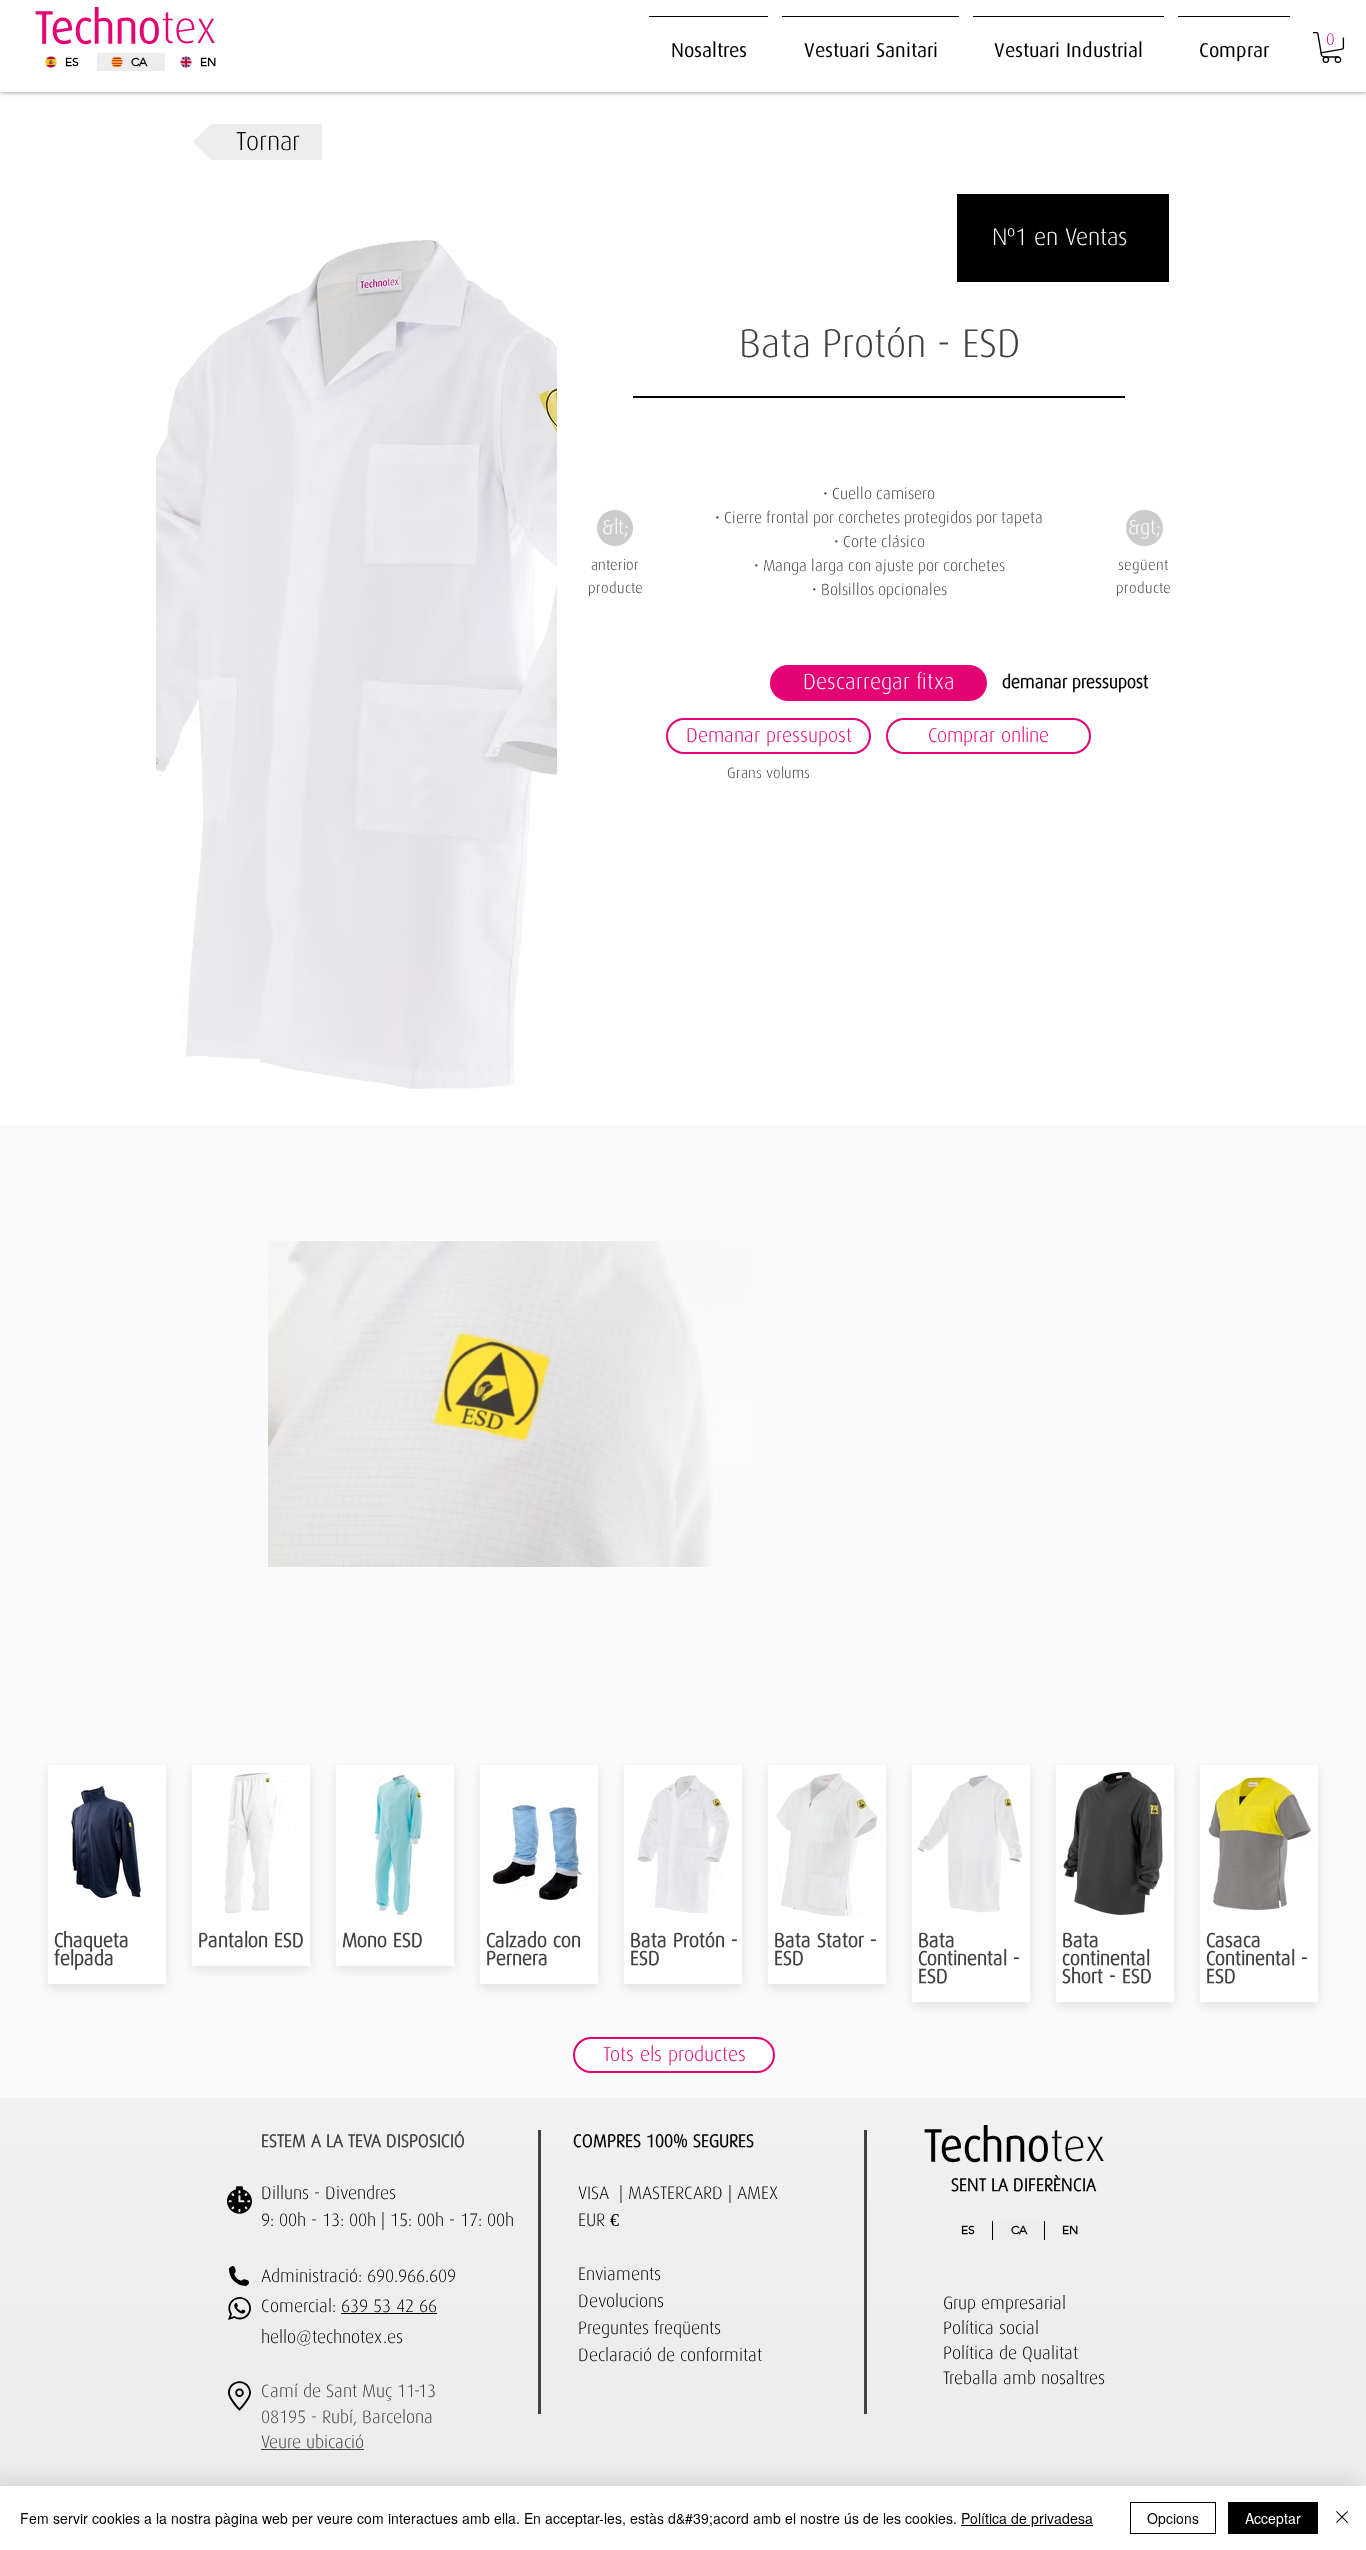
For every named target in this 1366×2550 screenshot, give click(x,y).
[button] (1068, 41)
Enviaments (619, 2275)
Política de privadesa (1027, 2518)
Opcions (1173, 2518)
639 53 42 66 (389, 2307)
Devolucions (621, 2302)
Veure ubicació (312, 2443)
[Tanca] (1342, 2518)
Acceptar (1273, 2518)
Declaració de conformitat (670, 2356)
